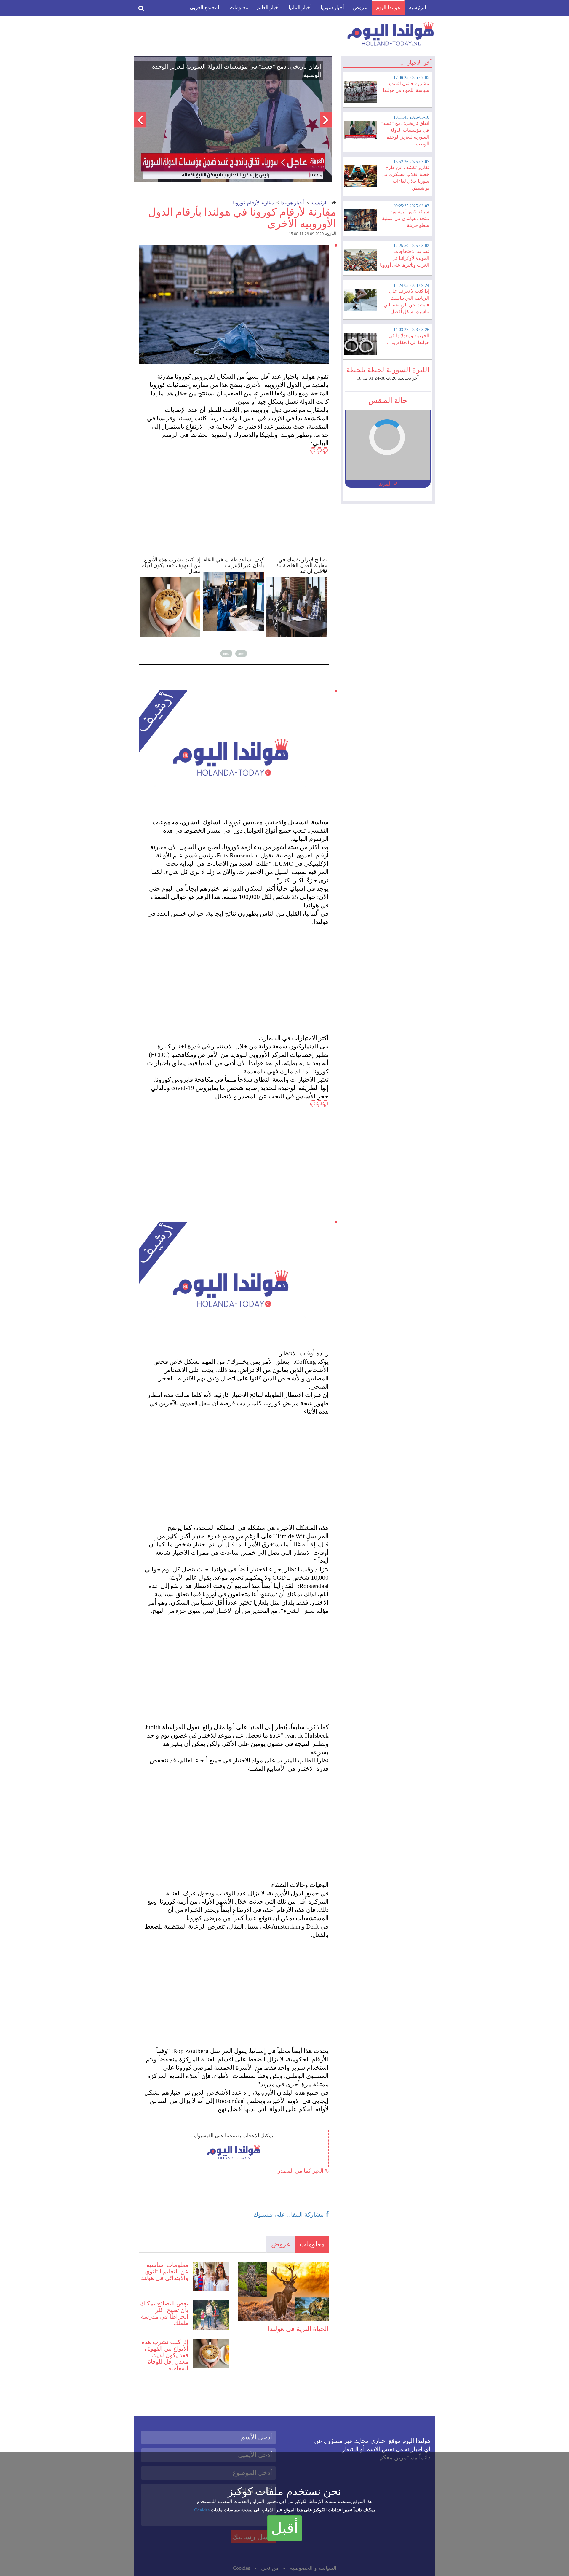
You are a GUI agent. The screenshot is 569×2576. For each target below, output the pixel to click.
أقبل (285, 2528)
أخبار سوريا (332, 8)
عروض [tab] (281, 2244)
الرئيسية (418, 8)
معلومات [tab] (312, 2244)
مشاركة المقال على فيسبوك (289, 2214)
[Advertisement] (236, 495)
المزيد (386, 484)
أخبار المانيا (300, 8)
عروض (360, 8)
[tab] (388, 89)
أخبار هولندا (292, 203)
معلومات (239, 8)
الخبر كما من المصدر (301, 2171)
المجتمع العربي (205, 8)
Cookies (202, 2510)
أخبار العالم (268, 8)
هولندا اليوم (388, 8)
